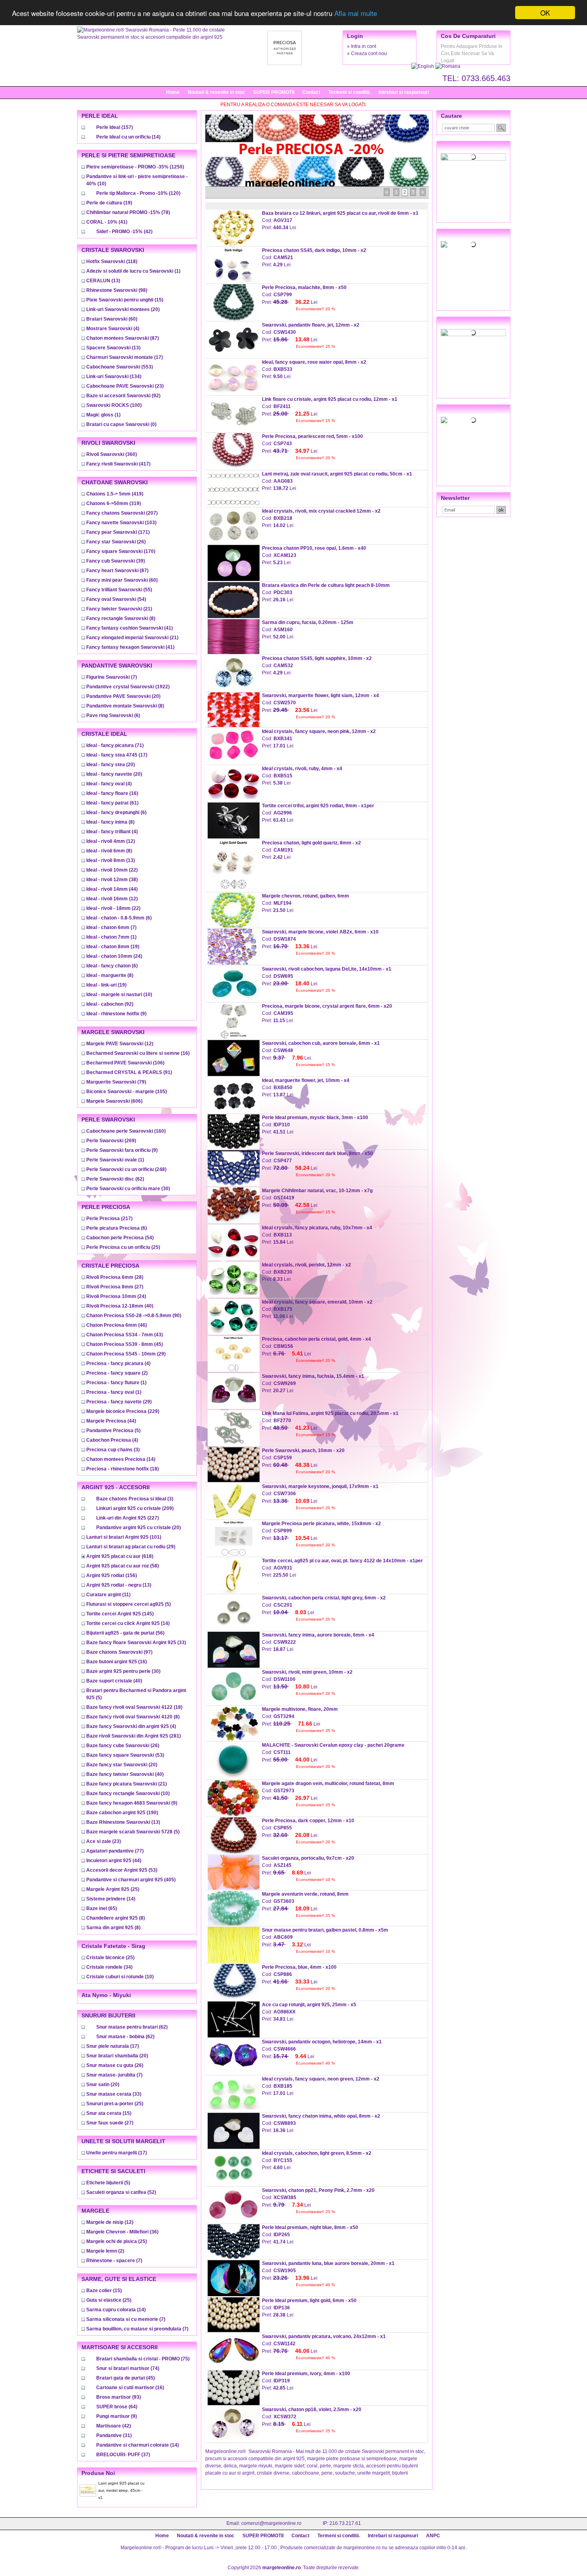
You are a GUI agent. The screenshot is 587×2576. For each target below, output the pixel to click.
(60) (112, 319)
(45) (125, 1344)
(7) (112, 677)
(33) (136, 1643)
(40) (120, 1306)
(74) (128, 2368)
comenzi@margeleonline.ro (271, 2523)
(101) (124, 1537)
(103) (121, 523)
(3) (113, 1450)
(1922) (128, 687)
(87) (123, 338)
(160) (126, 1131)
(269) (111, 1141)
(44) (112, 889)
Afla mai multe (356, 13)
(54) (116, 599)
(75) (143, 2359)
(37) (123, 2455)
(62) (115, 1179)
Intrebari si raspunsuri (404, 92)
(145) (120, 1614)
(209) (135, 1508)
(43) (125, 1335)
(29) (126, 1354)
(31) (114, 2435)
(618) (120, 1556)
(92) (123, 396)
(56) (125, 1633)
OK (545, 13)
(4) (113, 329)
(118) (112, 262)
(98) (117, 290)
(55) (119, 590)
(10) (119, 995)
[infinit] (473, 157)
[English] (423, 66)
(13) (103, 281)
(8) (121, 618)
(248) (126, 1169)
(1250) (135, 167)
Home (173, 92)
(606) (114, 1101)
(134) (114, 376)
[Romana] (448, 66)
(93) (119, 2397)
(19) (109, 203)
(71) (115, 745)
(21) (119, 609)
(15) (125, 300)
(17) (125, 357)
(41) (107, 222)
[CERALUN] (473, 244)
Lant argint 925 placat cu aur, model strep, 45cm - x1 (121, 2490)
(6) (113, 715)
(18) (123, 1469)
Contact (311, 92)
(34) (109, 1967)
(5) (113, 1431)
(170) (121, 551)
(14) (128, 137)
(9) (116, 1014)
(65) (102, 1908)
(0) (121, 424)
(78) (128, 212)
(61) (112, 803)
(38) (112, 880)
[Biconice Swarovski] (473, 420)
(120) (138, 193)
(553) (120, 367)
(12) (111, 841)
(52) (121, 2192)
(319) (114, 503)
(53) (125, 1755)
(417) (118, 464)
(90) (134, 1316)
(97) (119, 1652)
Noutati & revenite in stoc (216, 92)
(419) (115, 494)
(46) (117, 1325)
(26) (116, 542)
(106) (125, 1063)
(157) (115, 127)
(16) (112, 793)
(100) (114, 405)
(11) (108, 1595)
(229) (123, 1411)
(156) (112, 1575)
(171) (118, 532)
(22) (112, 870)
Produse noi (98, 2473)
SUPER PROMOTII (274, 92)
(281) (134, 1736)
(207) (122, 513)
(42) (124, 232)
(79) (116, 1082)
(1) (133, 271)
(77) (115, 1851)
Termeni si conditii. (349, 92)
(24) (114, 956)
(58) (123, 1566)
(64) (117, 2407)
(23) (125, 386)
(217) (109, 1219)
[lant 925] (473, 333)
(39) (116, 561)
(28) (115, 1277)
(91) (129, 1072)
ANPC (433, 2536)
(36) (122, 2232)
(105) (127, 1092)
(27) (115, 1287)
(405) (131, 1880)
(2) (117, 1373)
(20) (123, 309)
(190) (122, 1813)
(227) (128, 1518)
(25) (123, 1247)
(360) (112, 454)
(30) (128, 1189)
